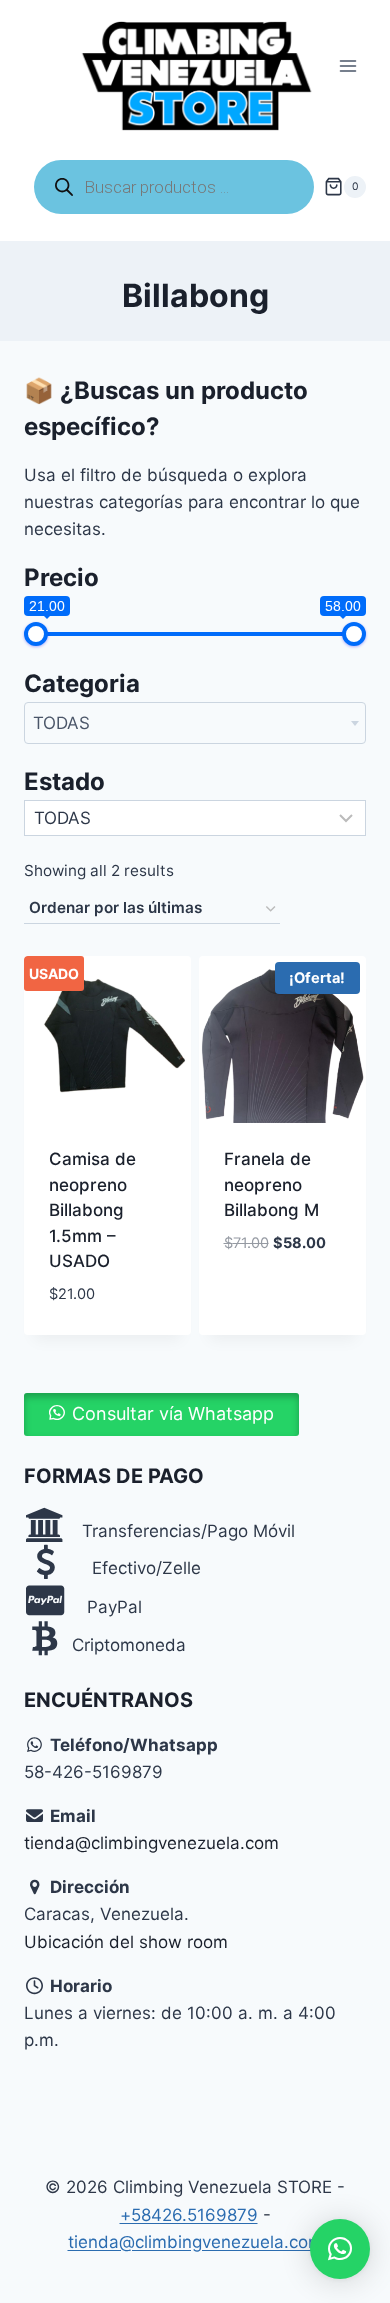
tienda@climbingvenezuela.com (151, 1843)
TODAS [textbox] (61, 723)
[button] (161, 1414)
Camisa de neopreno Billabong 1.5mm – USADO (92, 1210)
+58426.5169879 (189, 2215)
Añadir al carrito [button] (264, 1288)
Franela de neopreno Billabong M (271, 1184)
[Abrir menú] (347, 66)
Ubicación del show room (126, 1942)
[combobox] (195, 723)
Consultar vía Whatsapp (173, 1413)
